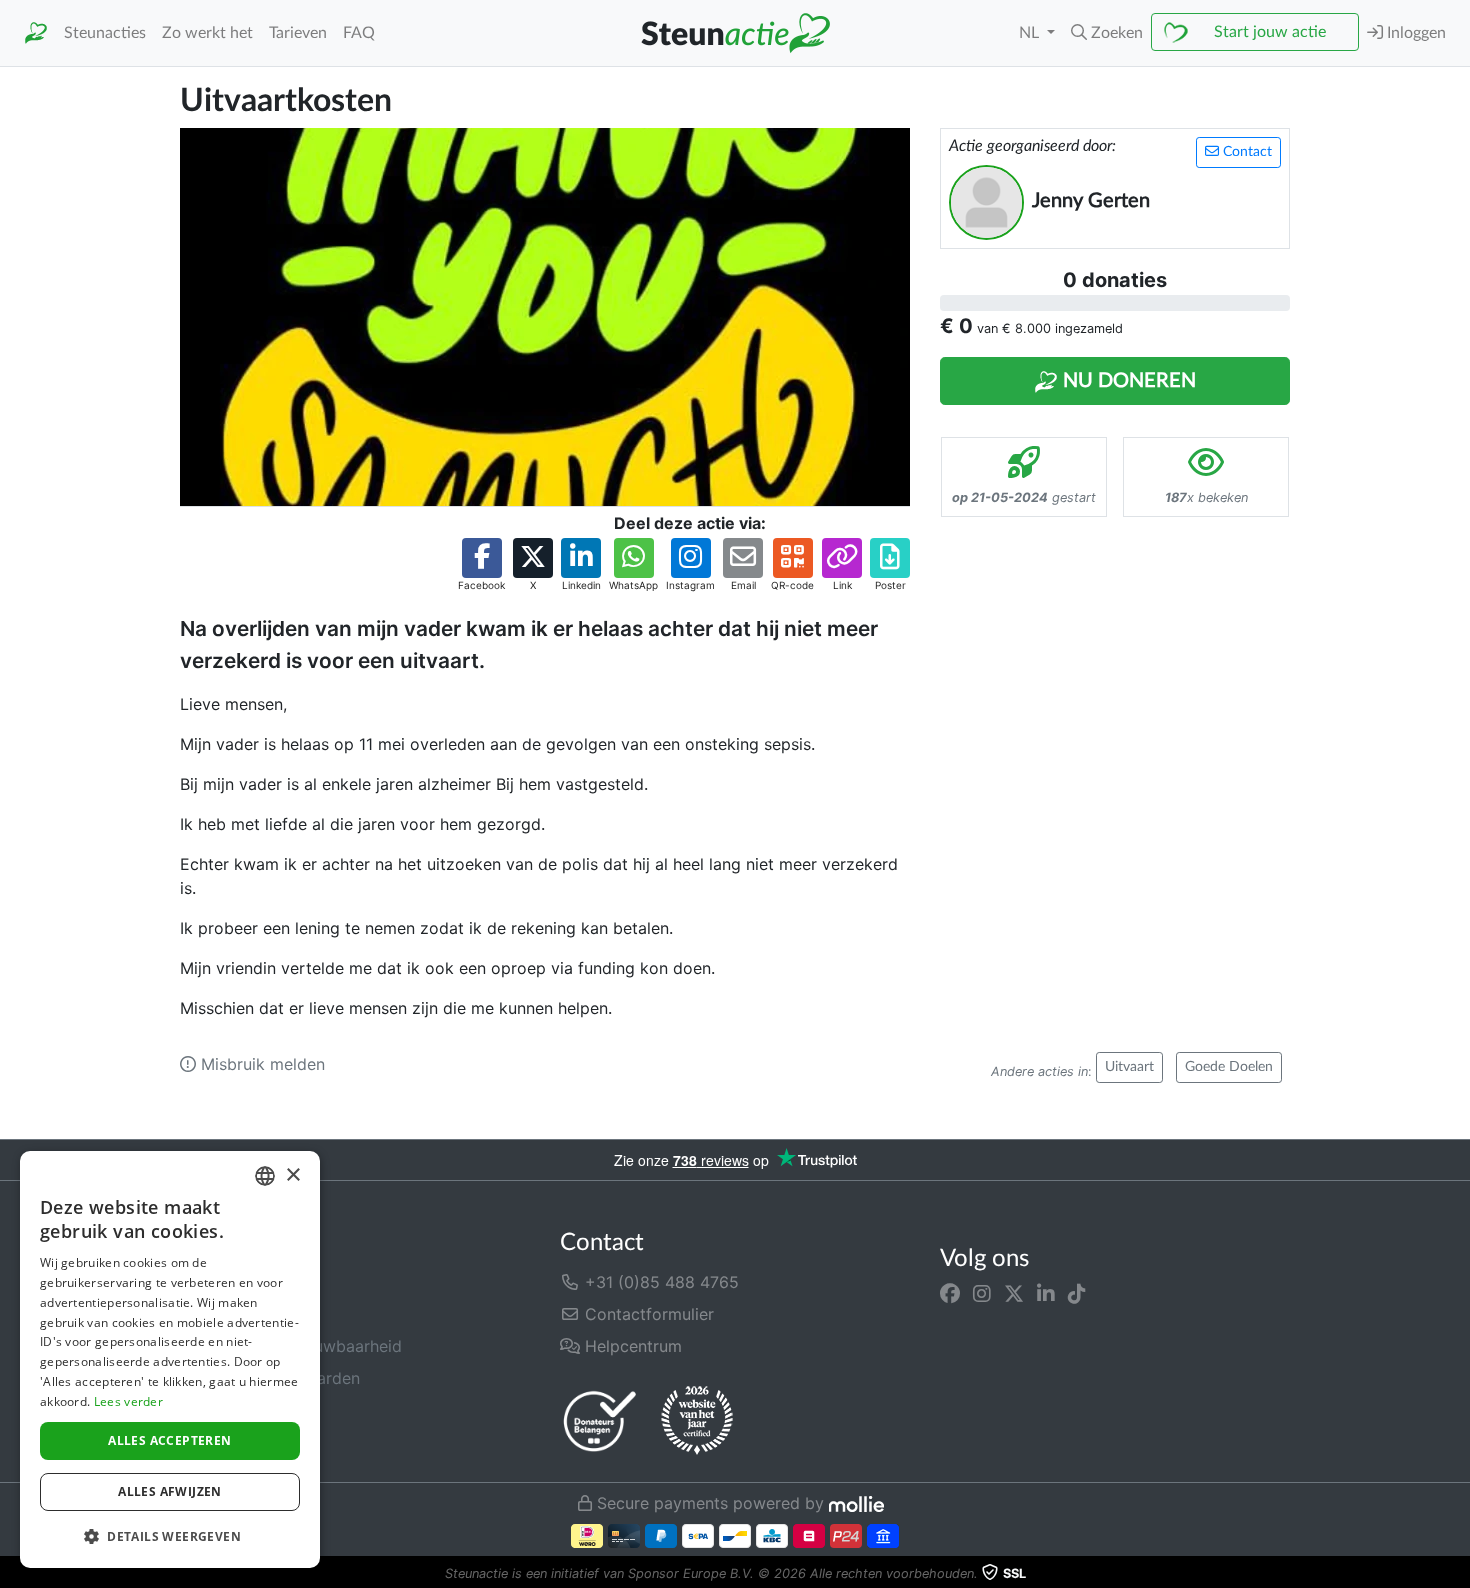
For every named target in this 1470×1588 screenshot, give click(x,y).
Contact (1245, 152)
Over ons (214, 1282)
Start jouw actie (1270, 32)
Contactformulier (647, 1314)
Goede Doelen (1229, 1067)
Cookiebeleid (230, 1442)
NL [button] (1031, 33)
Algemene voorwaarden (270, 1378)
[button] (1107, 33)
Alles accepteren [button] (169, 1440)
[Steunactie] (36, 33)
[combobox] (265, 1176)
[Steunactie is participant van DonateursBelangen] (600, 1420)
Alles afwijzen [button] (170, 1491)
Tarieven (298, 33)
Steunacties (105, 33)
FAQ (359, 33)
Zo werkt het (207, 33)
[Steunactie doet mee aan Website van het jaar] (697, 1421)
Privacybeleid (231, 1410)
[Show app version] (1456, 1574)
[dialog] (170, 1359)
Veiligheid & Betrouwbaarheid (291, 1346)
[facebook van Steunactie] (950, 1294)
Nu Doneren (1127, 381)
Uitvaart (1129, 1067)
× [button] (292, 1175)
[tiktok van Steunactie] (1077, 1294)
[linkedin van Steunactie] (1046, 1294)
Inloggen (1414, 33)
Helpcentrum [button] (631, 1346)
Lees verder (128, 1401)
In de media (224, 1314)
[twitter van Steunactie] (1014, 1294)
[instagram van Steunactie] (982, 1294)
